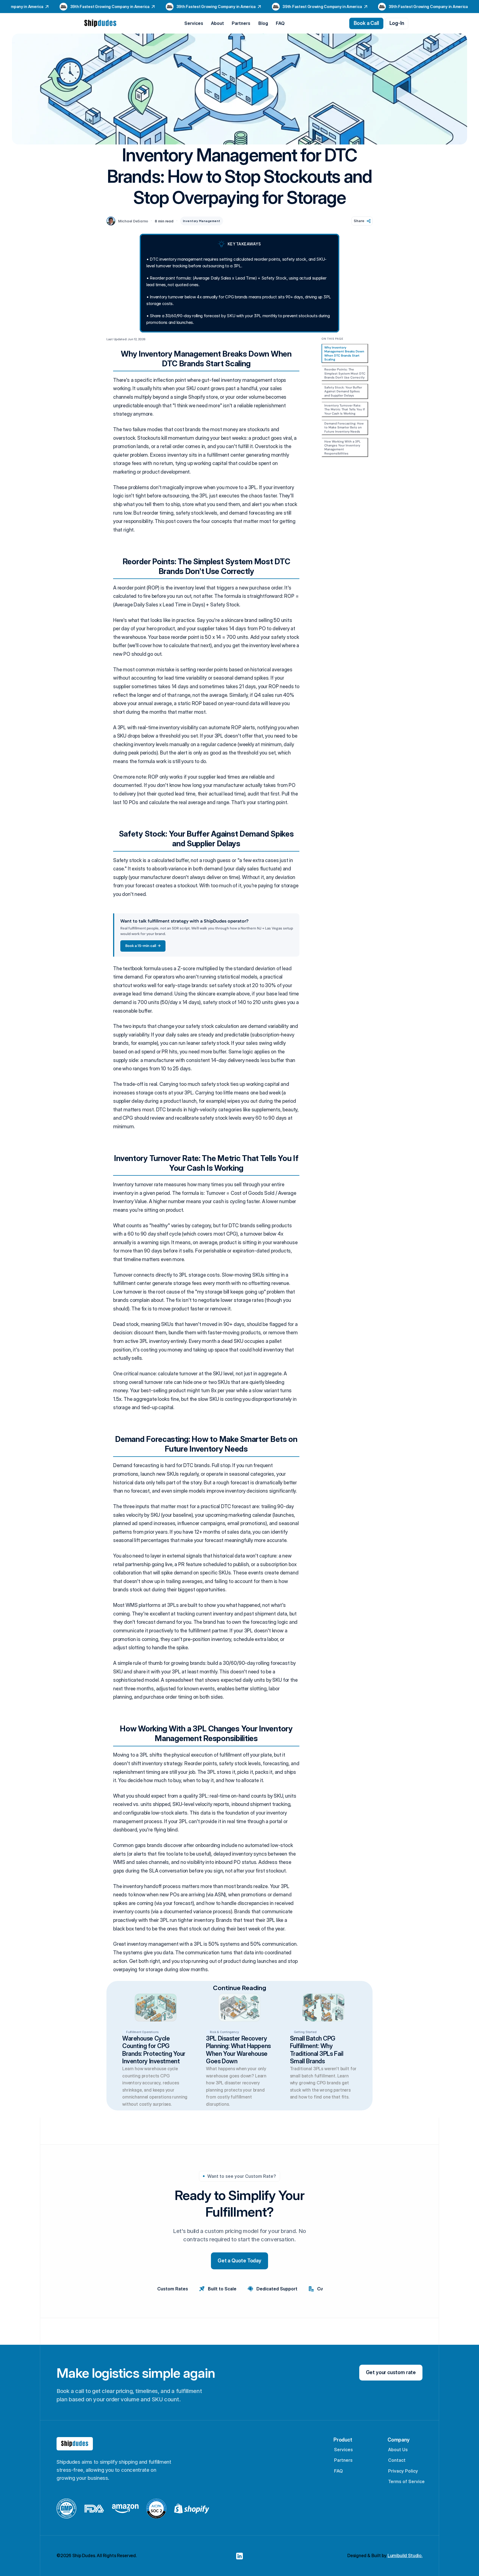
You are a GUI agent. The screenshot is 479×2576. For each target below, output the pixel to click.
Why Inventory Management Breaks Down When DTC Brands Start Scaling (344, 353)
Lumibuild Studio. (405, 2555)
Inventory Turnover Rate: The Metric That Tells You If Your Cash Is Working (345, 409)
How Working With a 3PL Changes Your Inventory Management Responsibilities (342, 447)
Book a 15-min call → (143, 946)
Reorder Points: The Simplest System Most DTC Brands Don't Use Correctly (345, 373)
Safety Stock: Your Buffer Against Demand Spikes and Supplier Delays (343, 391)
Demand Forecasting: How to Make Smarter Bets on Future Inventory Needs (344, 427)
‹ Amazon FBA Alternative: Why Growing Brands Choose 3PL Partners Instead (81, 2114)
